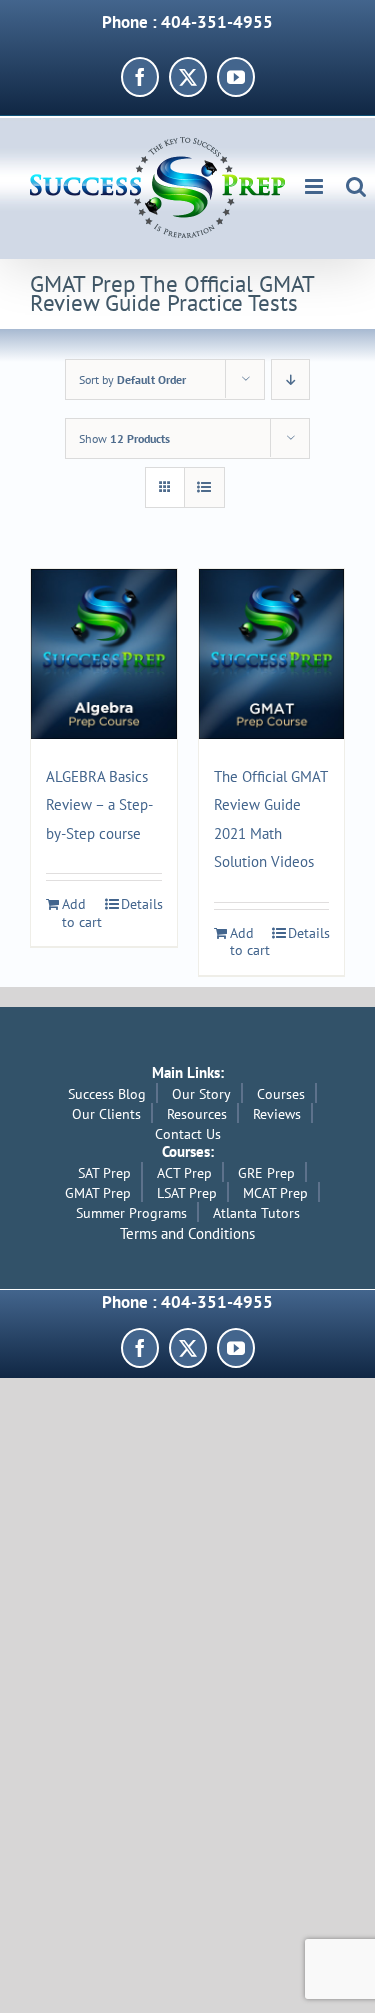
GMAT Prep (98, 1193)
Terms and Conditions (187, 1233)
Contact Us (188, 1134)
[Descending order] (290, 379)
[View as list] (204, 487)
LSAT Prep (187, 1193)
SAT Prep (104, 1173)
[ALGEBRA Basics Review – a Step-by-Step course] (104, 654)
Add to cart (82, 913)
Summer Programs (131, 1213)
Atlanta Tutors (256, 1213)
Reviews (277, 1114)
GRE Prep (266, 1173)
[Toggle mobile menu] (315, 186)
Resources (197, 1114)
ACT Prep (184, 1173)
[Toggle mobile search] (356, 186)
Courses (281, 1094)
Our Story (201, 1094)
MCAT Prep (275, 1193)
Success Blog (107, 1094)
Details (141, 904)
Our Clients (106, 1114)
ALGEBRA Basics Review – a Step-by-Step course (99, 805)
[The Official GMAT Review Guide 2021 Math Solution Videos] (272, 654)
